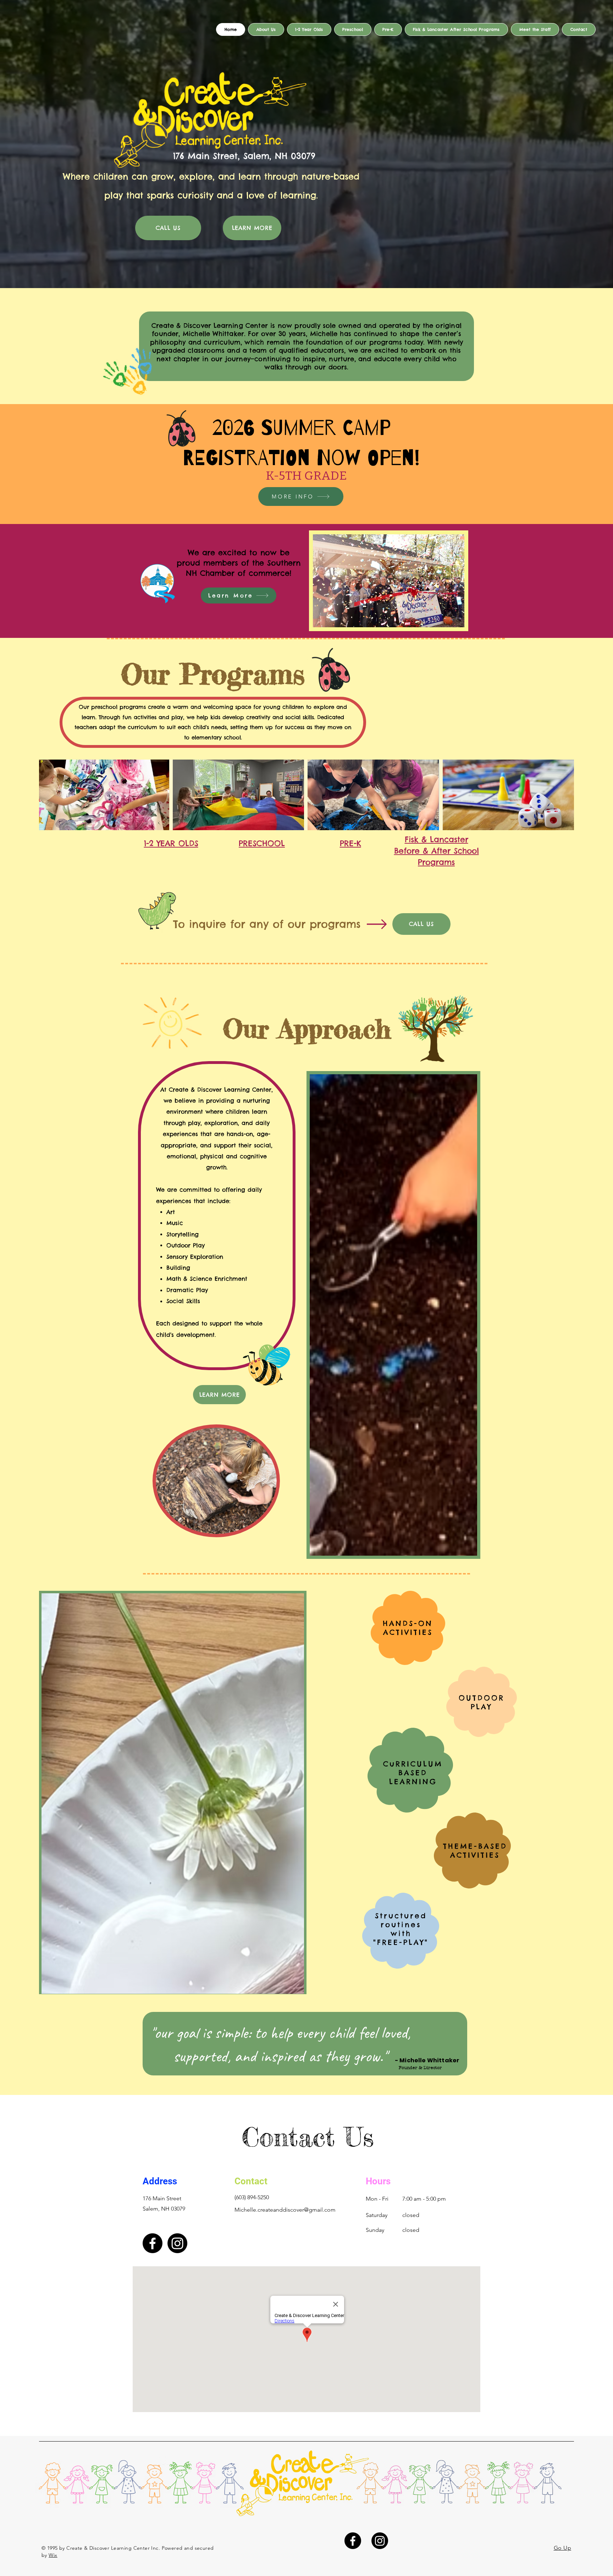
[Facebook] (153, 2243)
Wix (53, 2555)
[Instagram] (177, 2243)
